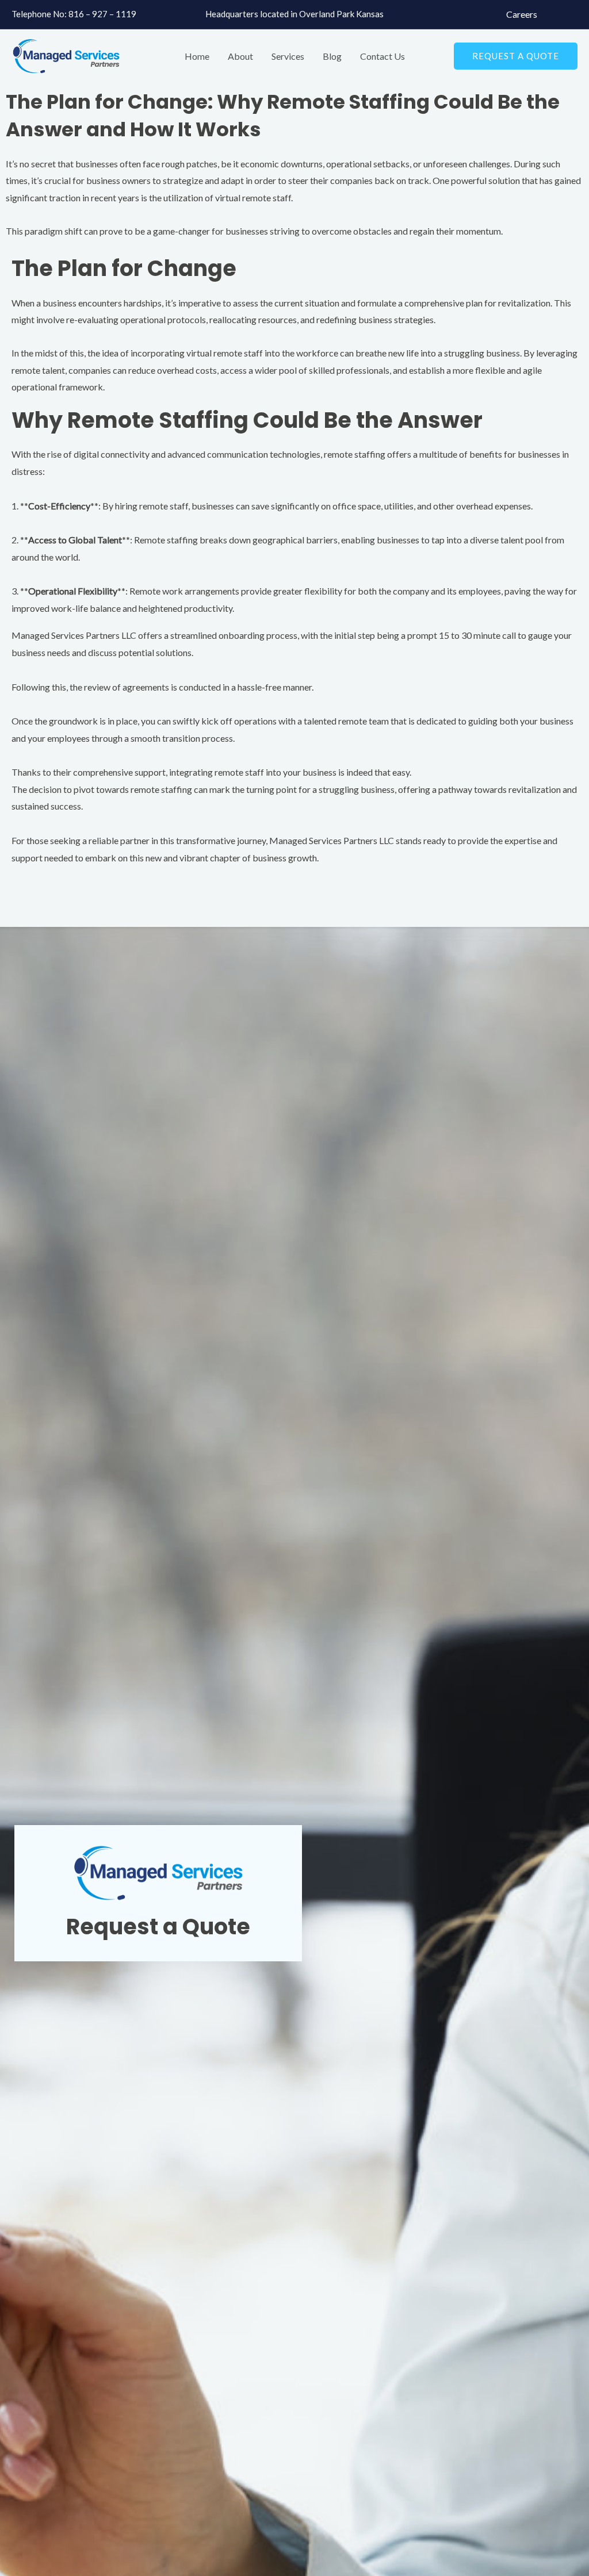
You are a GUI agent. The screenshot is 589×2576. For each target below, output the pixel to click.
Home (197, 56)
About (240, 56)
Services (288, 56)
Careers (522, 14)
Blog (332, 56)
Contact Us (383, 56)
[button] (516, 56)
